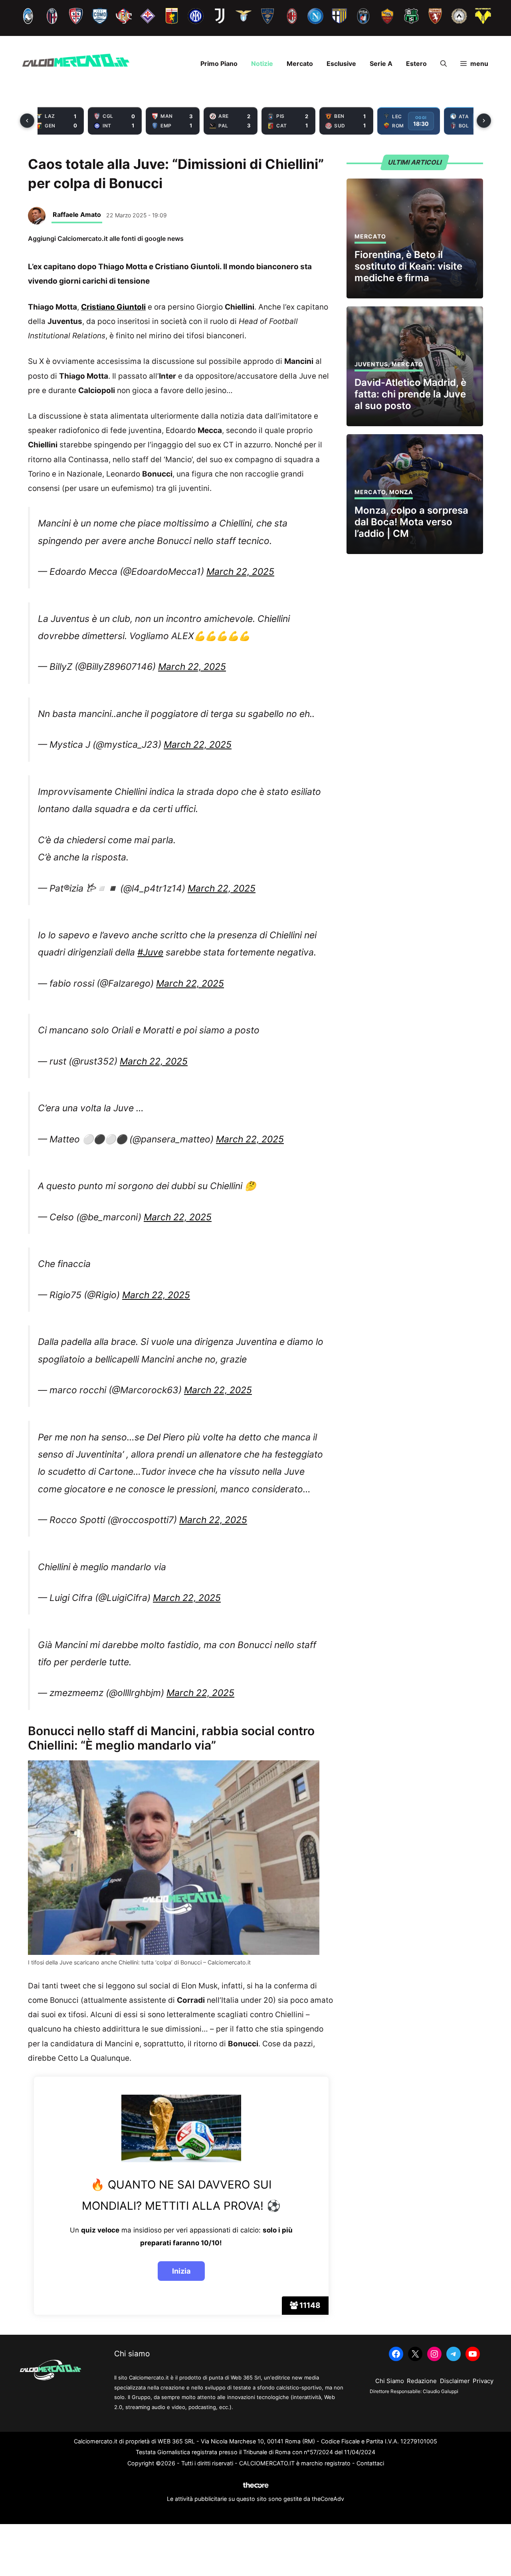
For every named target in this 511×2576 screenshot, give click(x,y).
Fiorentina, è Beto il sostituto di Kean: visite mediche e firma (408, 266)
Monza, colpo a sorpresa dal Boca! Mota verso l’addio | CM (411, 522)
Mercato (300, 64)
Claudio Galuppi (441, 2391)
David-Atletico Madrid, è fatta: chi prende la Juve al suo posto (410, 394)
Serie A (381, 64)
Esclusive (341, 64)
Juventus (371, 364)
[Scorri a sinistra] (27, 121)
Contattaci (370, 2463)
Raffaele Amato (77, 215)
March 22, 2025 (240, 572)
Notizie (262, 64)
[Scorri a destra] (484, 121)
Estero (416, 64)
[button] (444, 64)
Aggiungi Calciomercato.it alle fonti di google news (106, 238)
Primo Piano (219, 64)
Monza (401, 492)
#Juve (150, 952)
